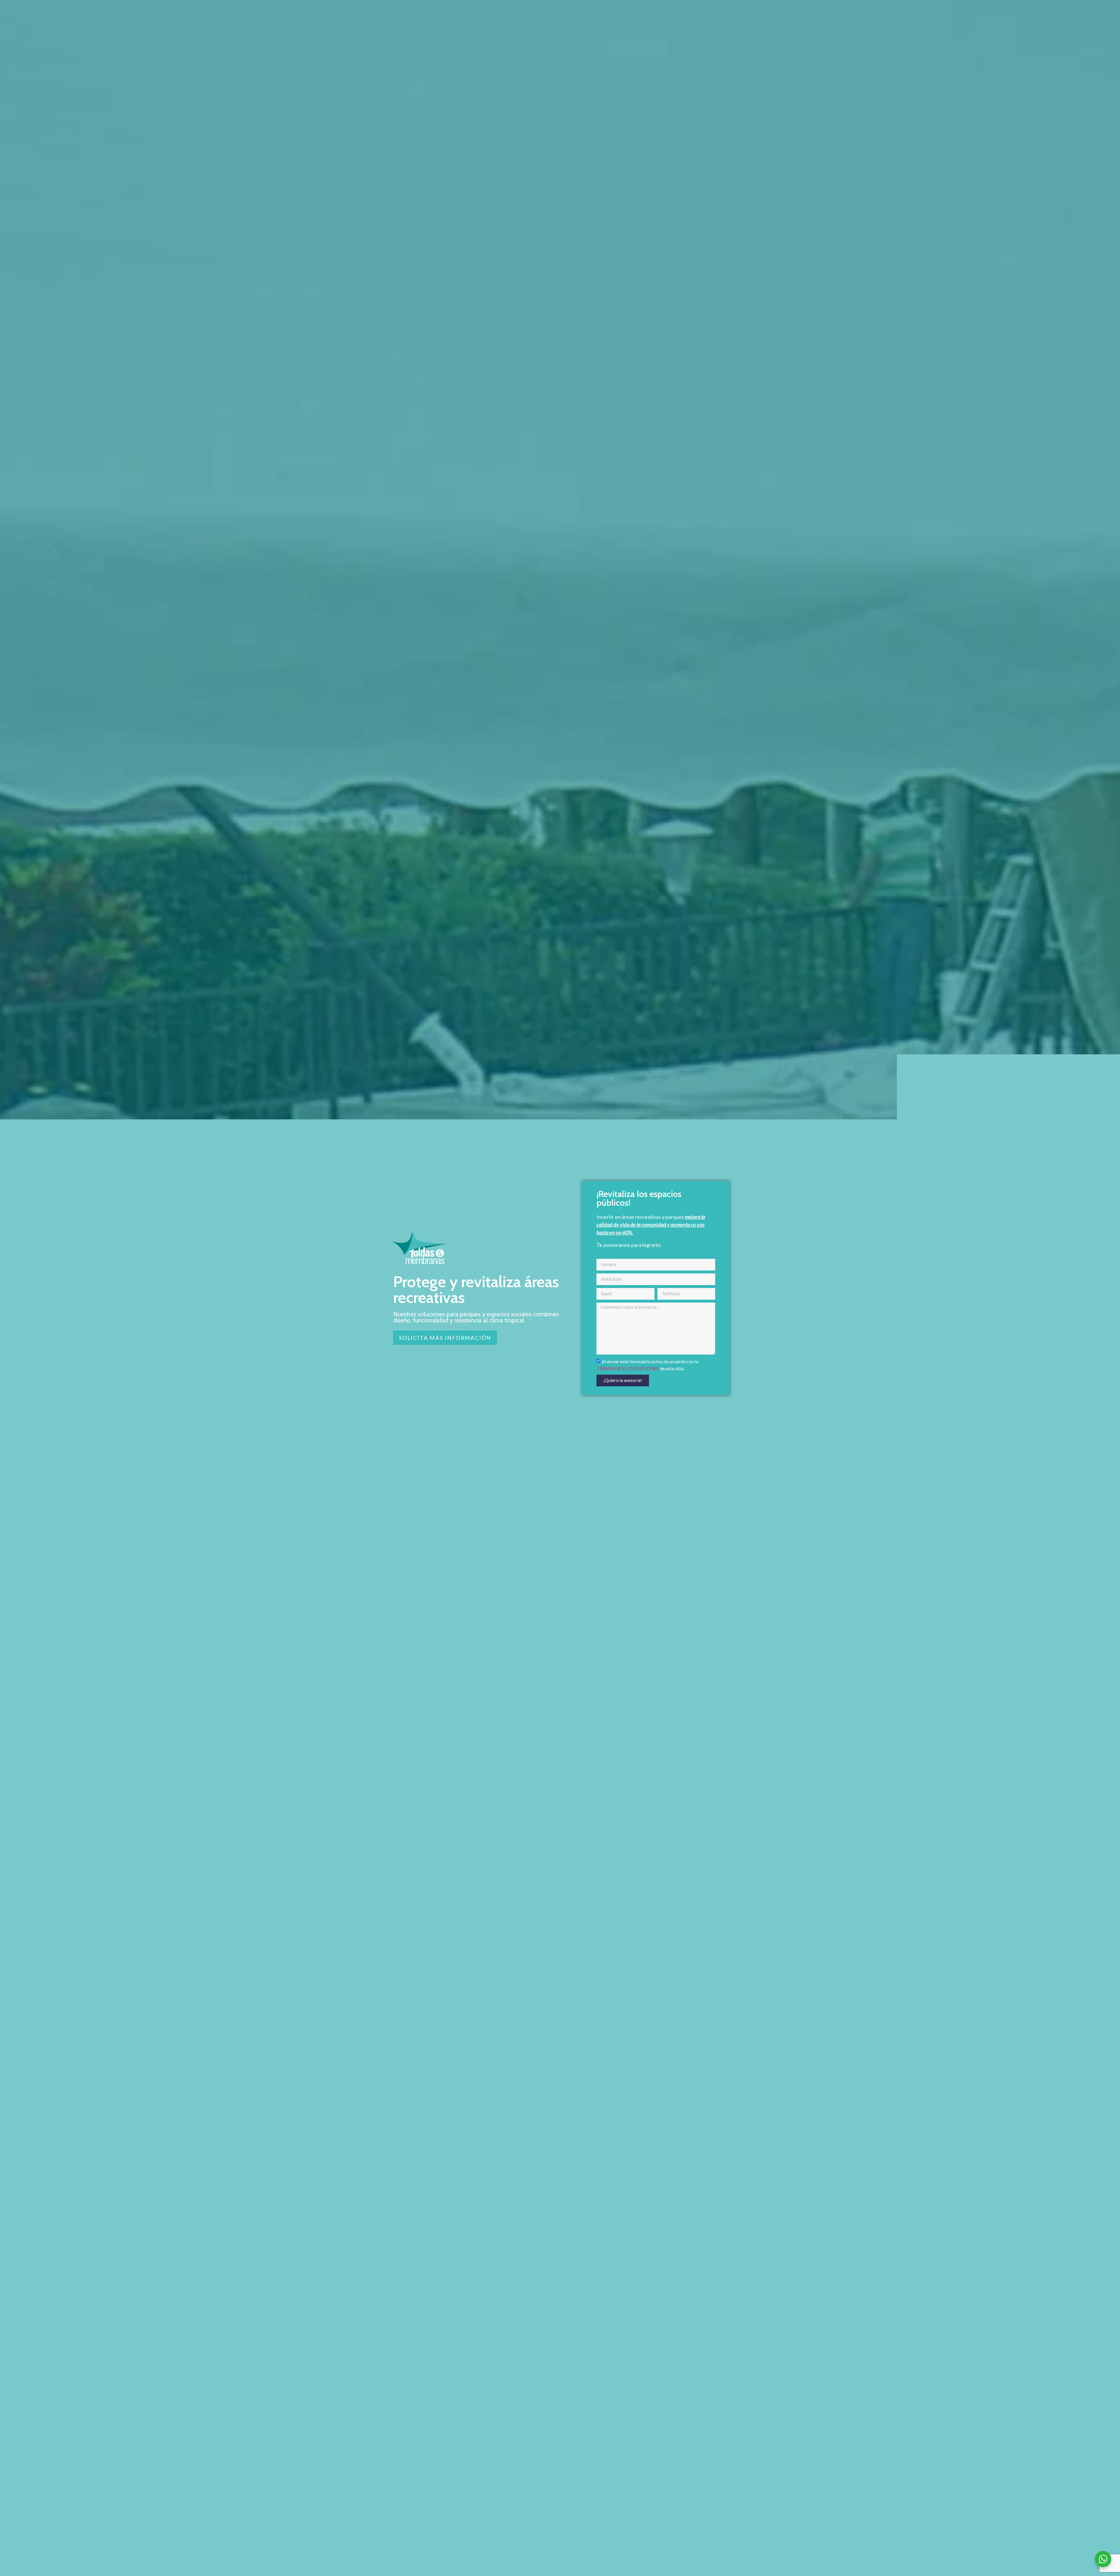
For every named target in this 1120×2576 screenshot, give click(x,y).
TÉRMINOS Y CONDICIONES (628, 1368)
